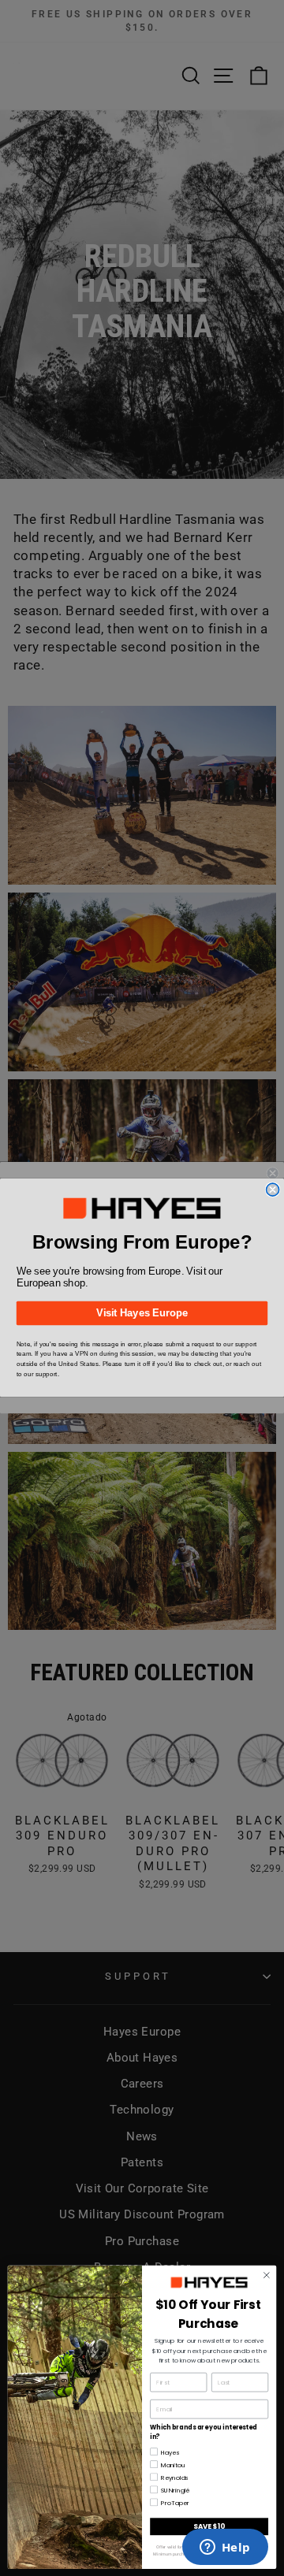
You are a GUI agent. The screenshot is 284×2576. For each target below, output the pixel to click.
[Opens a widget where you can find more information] (225, 2548)
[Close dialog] (273, 1190)
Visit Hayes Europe (142, 1313)
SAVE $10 (209, 2526)
